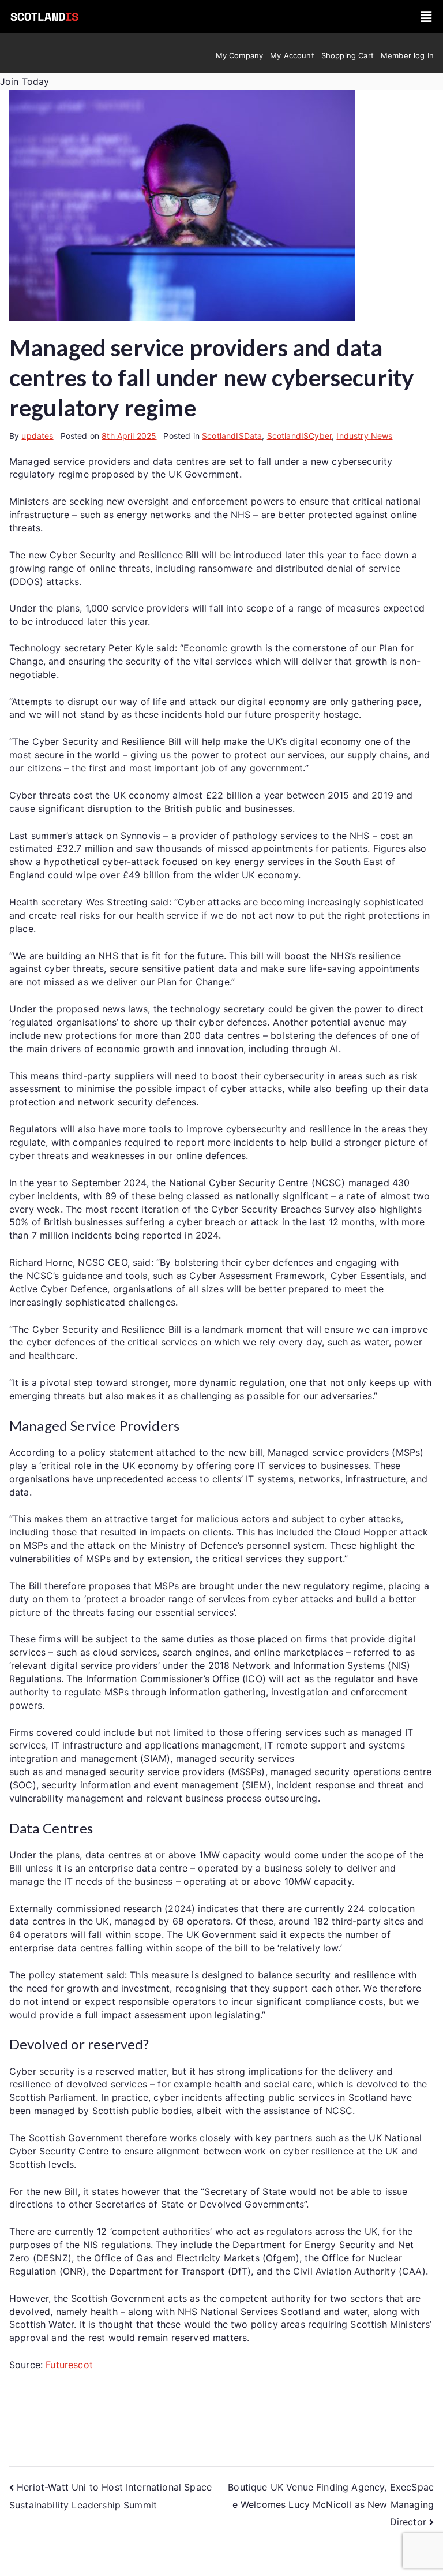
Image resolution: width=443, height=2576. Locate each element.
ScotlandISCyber (299, 436)
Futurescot (69, 2365)
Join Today (25, 81)
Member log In (407, 55)
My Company (240, 55)
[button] (426, 16)
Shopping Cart (348, 55)
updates (37, 436)
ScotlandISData (232, 436)
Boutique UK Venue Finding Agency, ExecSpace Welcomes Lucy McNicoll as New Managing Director (331, 2504)
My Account (292, 55)
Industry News (364, 436)
